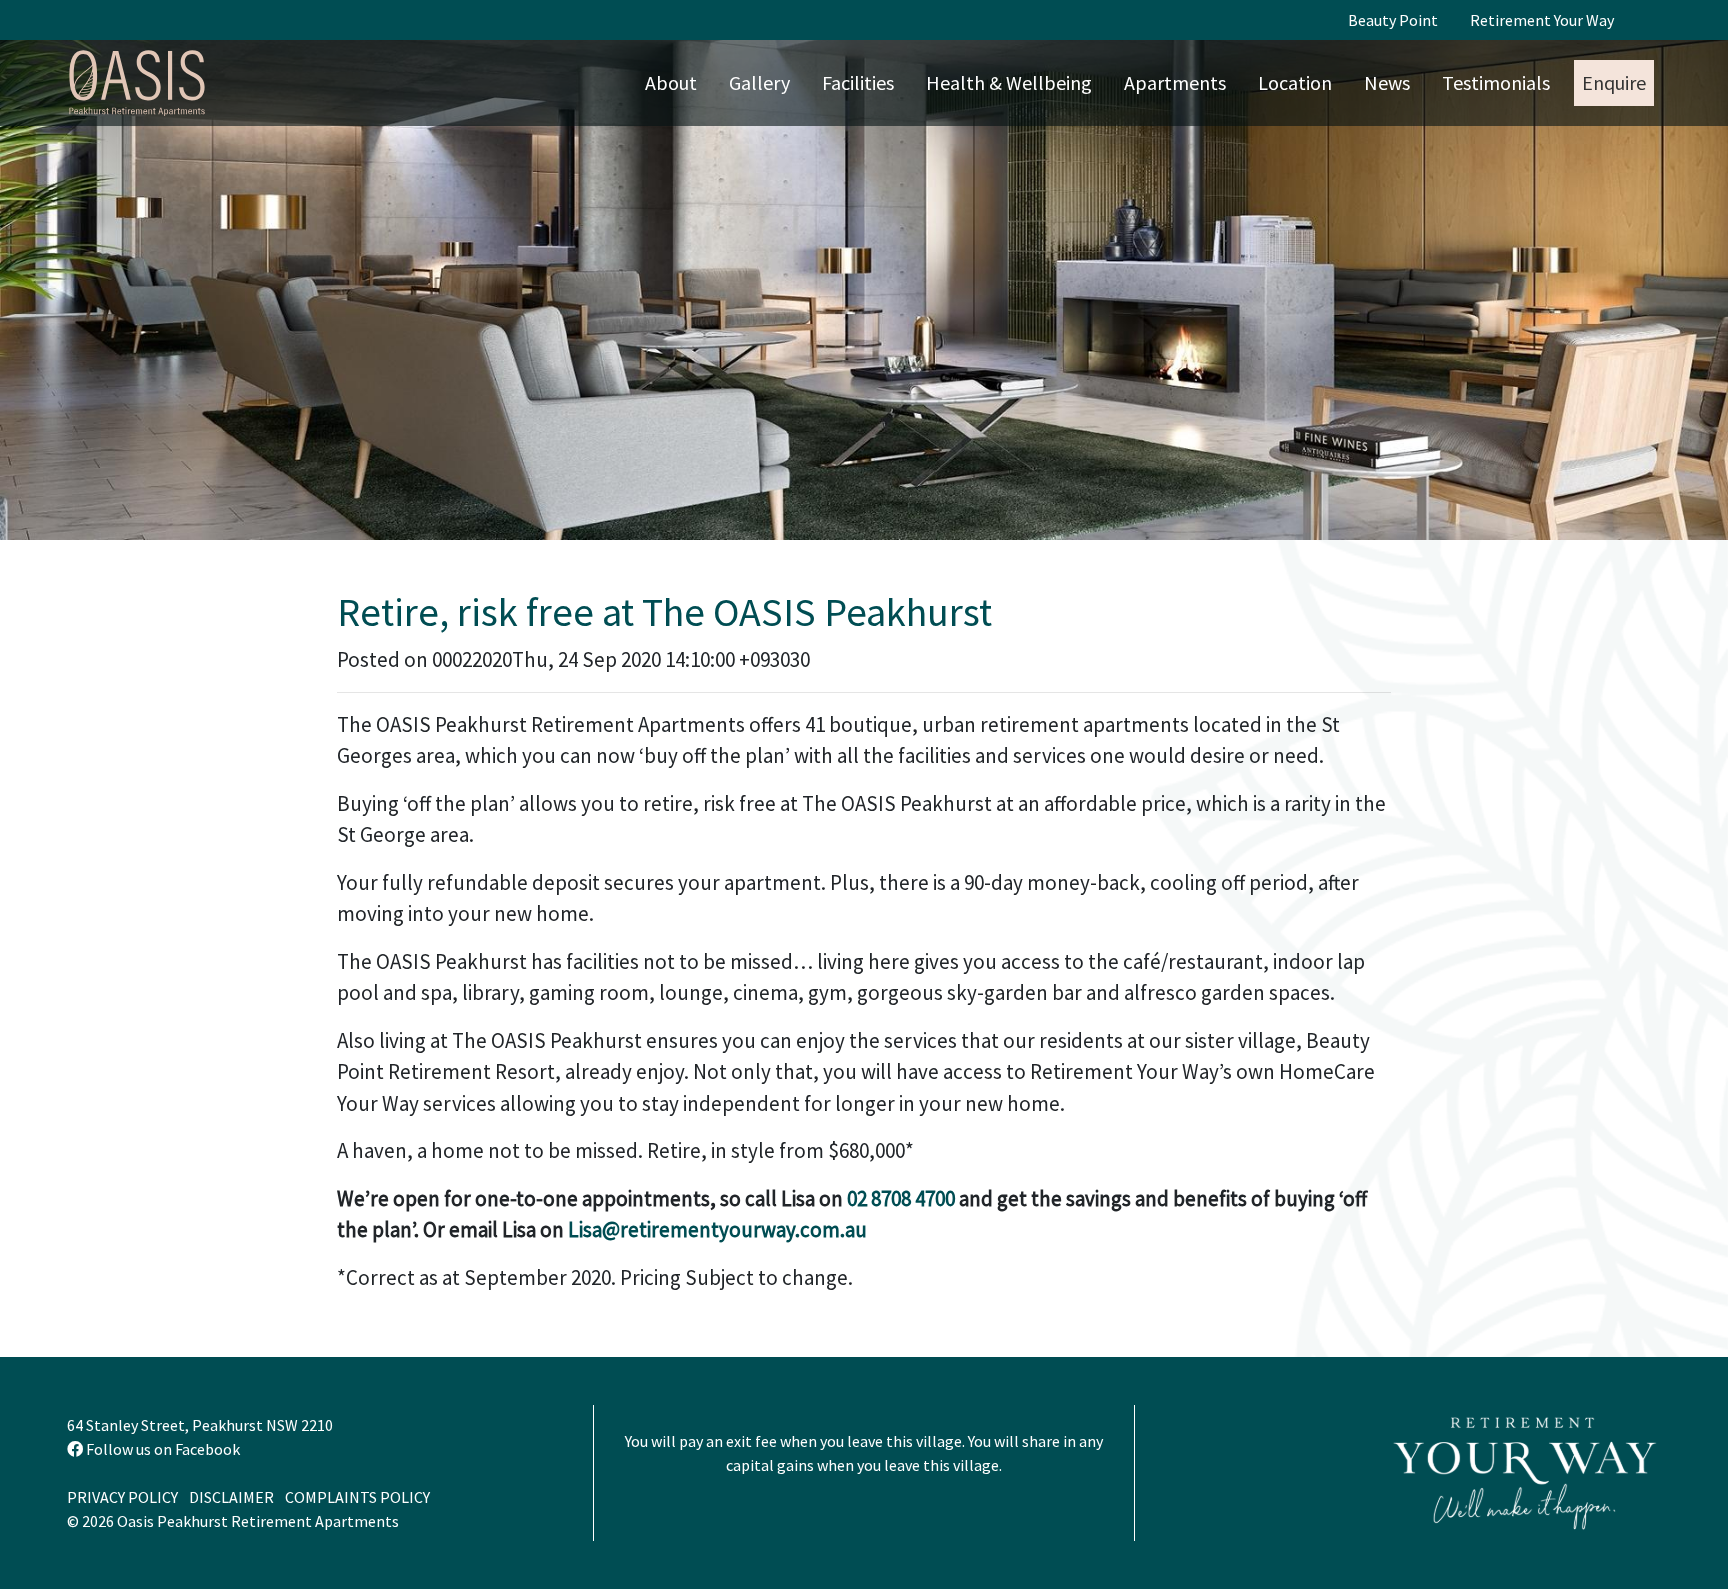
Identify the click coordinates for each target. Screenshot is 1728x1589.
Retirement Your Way (1542, 20)
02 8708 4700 (901, 1198)
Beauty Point (1393, 20)
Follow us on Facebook (161, 1449)
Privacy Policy (122, 1497)
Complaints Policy (357, 1497)
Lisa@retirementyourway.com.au (717, 1229)
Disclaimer (231, 1497)
